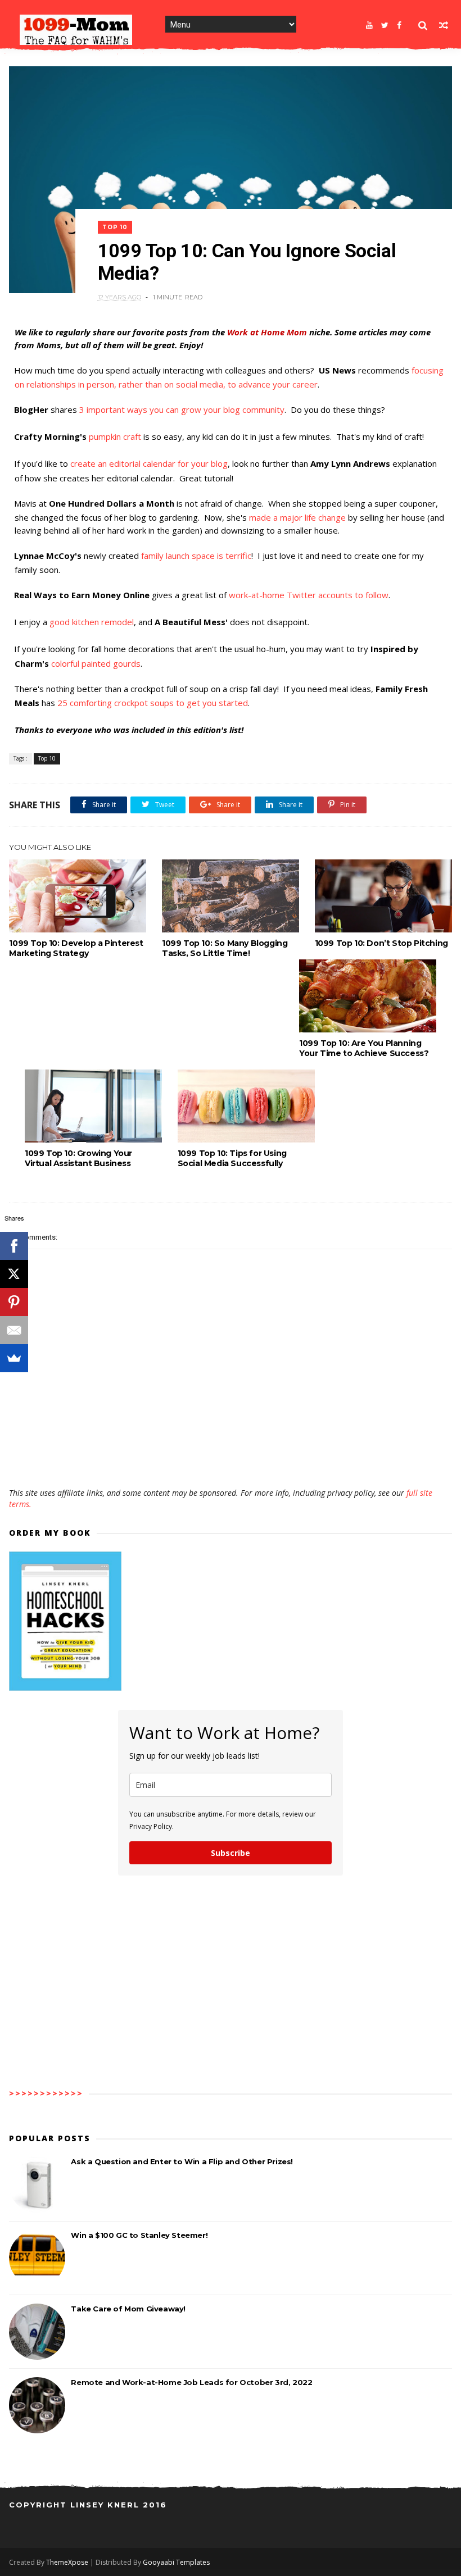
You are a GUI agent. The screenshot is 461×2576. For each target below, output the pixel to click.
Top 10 (115, 227)
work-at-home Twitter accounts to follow (309, 595)
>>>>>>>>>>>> (46, 2093)
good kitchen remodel (92, 622)
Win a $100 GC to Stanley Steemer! (139, 2235)
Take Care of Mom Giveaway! (128, 2309)
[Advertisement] (231, 1455)
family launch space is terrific (196, 556)
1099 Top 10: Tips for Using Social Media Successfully (232, 1158)
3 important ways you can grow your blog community (182, 409)
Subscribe (231, 1853)
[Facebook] (399, 25)
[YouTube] (369, 25)
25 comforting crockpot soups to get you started (153, 703)
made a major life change (297, 517)
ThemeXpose (67, 2562)
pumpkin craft (115, 436)
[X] (14, 1274)
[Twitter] (385, 25)
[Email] (14, 1330)
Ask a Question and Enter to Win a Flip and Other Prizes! (182, 2161)
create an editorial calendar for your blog (149, 463)
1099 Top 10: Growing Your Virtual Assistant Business (78, 1158)
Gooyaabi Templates (176, 2562)
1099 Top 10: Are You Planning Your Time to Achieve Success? (364, 1048)
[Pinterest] (14, 1302)
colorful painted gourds (96, 663)
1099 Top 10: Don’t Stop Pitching (381, 943)
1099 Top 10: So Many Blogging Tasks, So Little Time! (225, 948)
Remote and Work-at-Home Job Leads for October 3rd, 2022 (191, 2382)
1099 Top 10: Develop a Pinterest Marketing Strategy (76, 948)
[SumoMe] (14, 1358)
